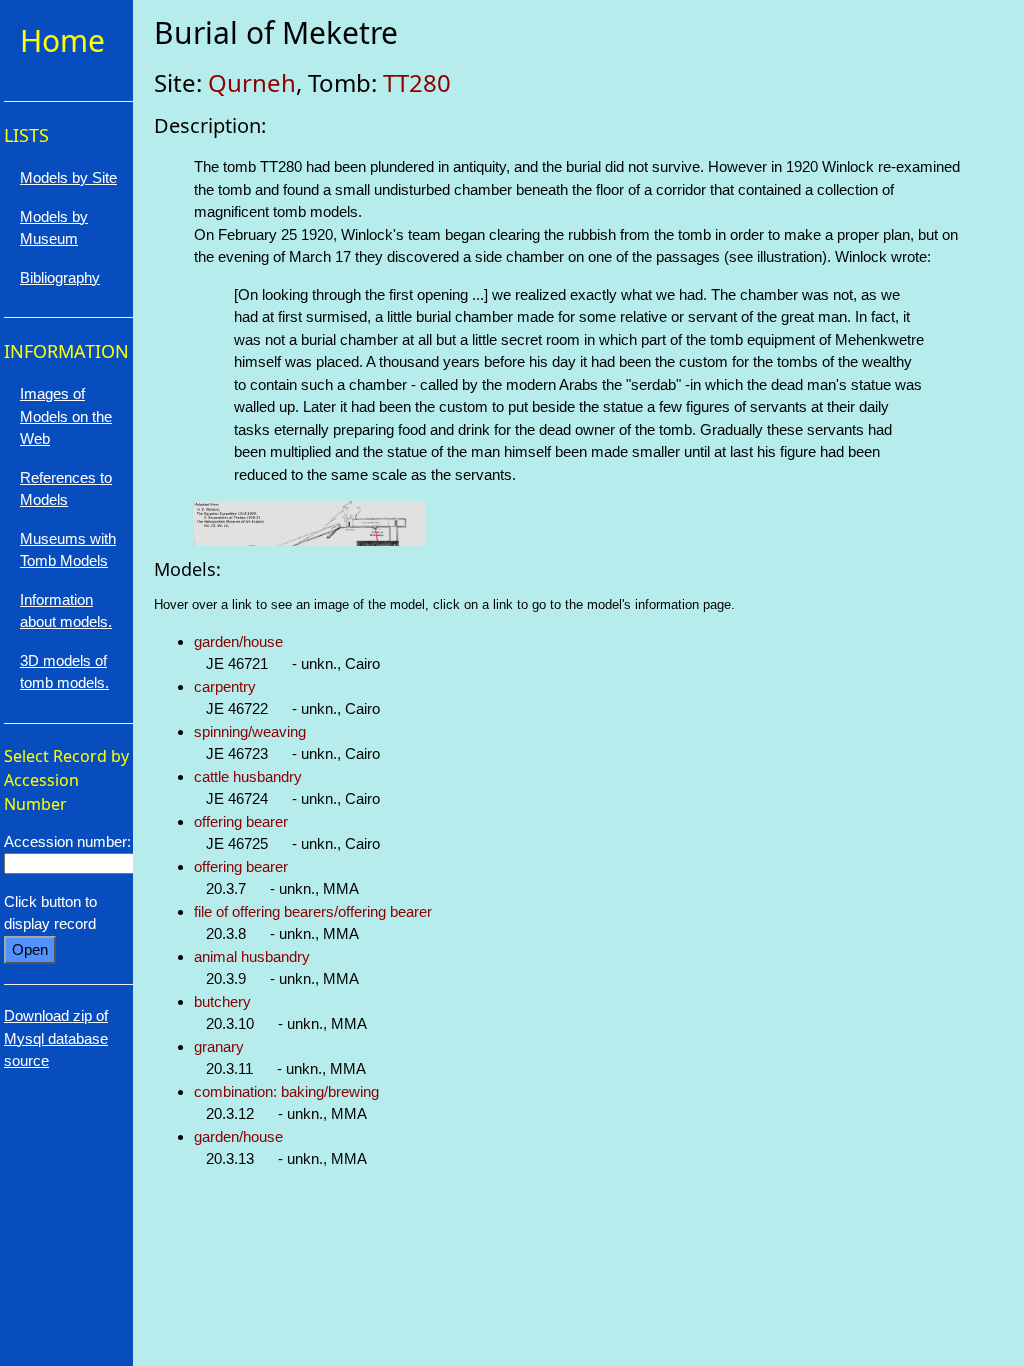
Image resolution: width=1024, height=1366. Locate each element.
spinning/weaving (250, 731)
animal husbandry (252, 956)
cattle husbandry (248, 776)
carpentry (225, 686)
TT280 (417, 82)
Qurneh (252, 82)
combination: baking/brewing (286, 1091)
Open (30, 949)
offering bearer (241, 821)
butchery (222, 1001)
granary (219, 1046)
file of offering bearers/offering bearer (313, 911)
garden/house (238, 641)
